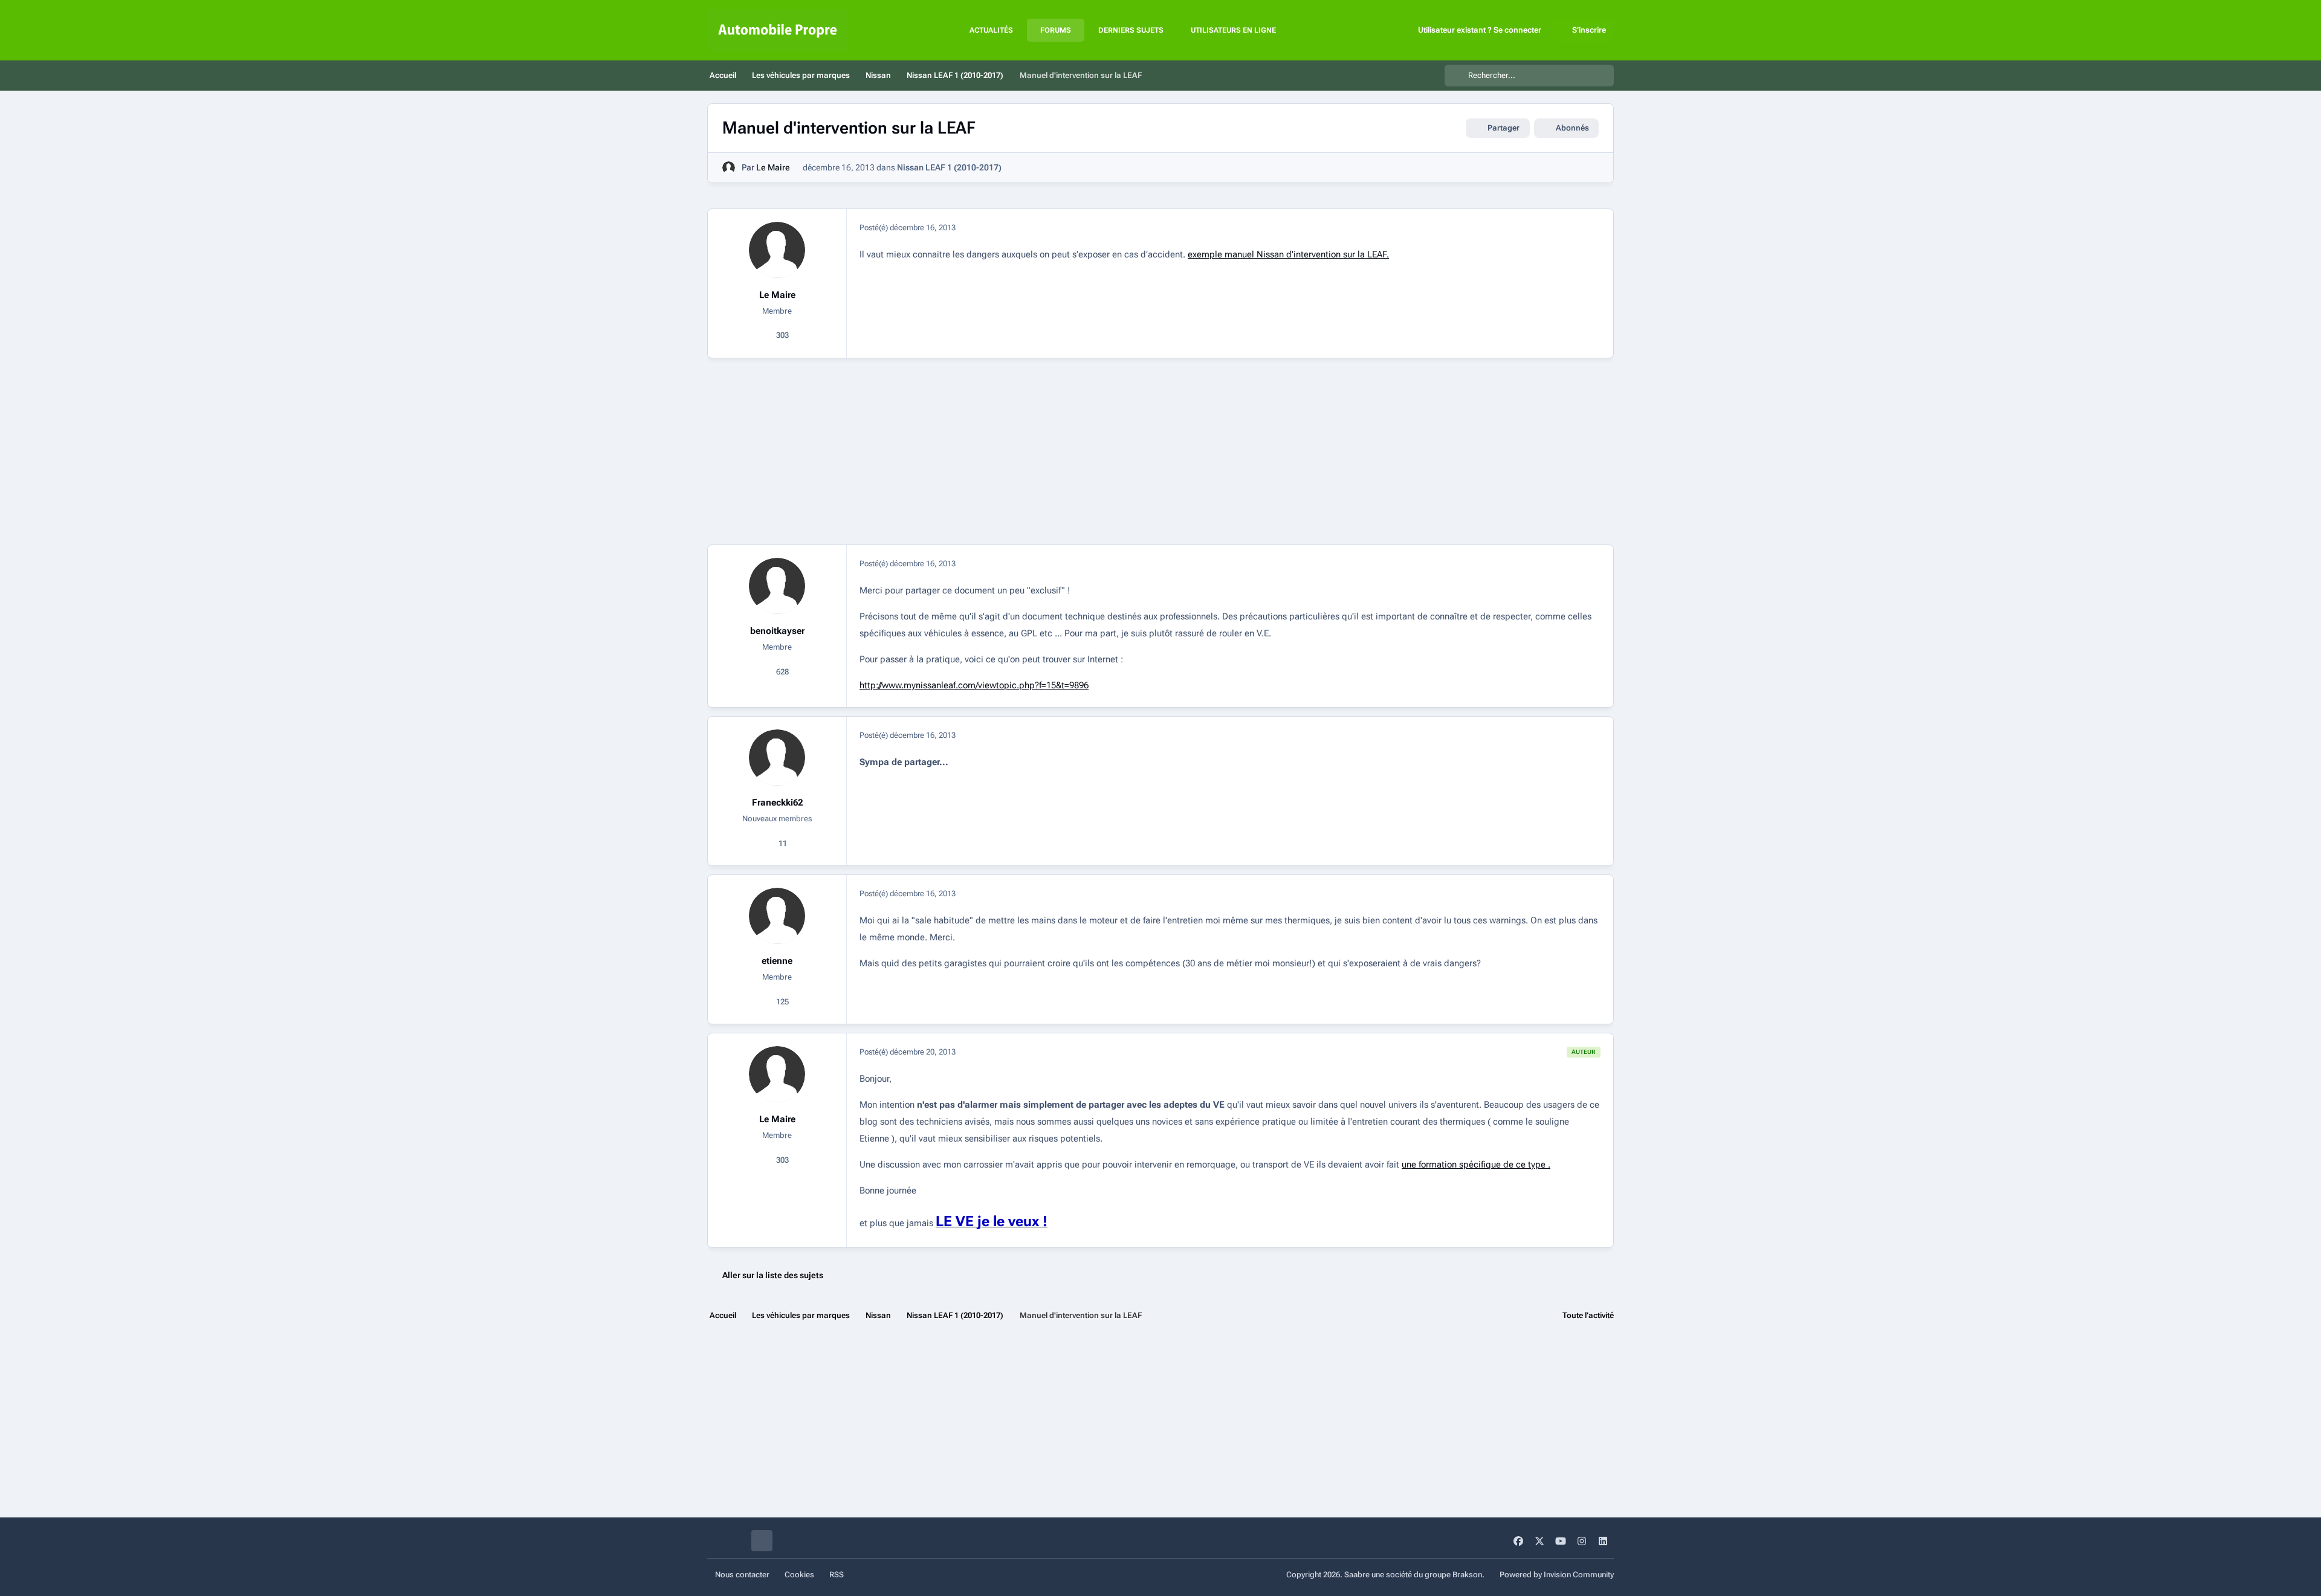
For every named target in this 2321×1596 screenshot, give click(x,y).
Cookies (799, 1575)
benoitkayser (777, 631)
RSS (837, 1575)
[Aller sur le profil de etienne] (777, 916)
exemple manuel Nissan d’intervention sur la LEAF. (1288, 254)
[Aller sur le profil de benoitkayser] (777, 586)
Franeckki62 (777, 803)
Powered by (1557, 1575)
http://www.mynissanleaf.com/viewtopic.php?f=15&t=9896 (974, 685)
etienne (777, 961)
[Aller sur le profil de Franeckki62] (777, 758)
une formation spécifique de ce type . (1476, 1165)
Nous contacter (742, 1575)
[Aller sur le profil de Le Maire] (729, 168)
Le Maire (773, 167)
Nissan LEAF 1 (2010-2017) (949, 167)
